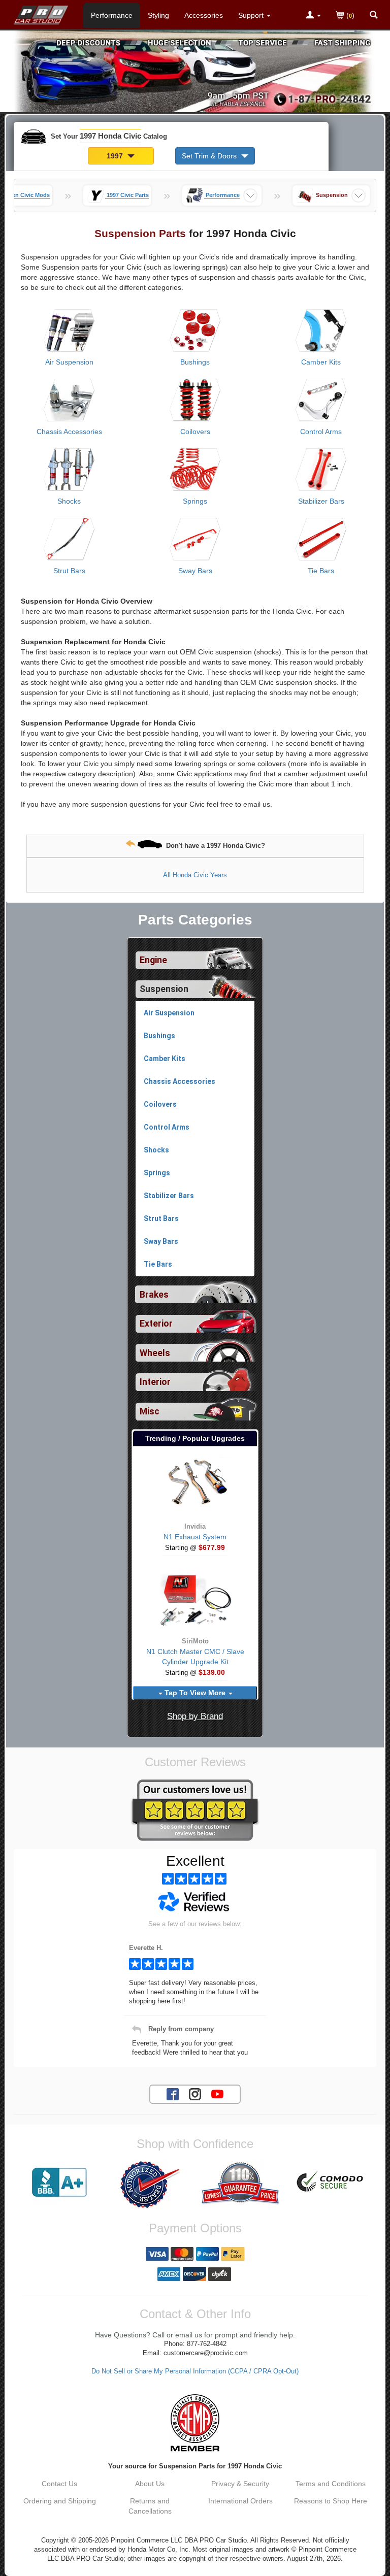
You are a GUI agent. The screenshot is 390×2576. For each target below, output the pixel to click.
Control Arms (321, 432)
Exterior (156, 1324)
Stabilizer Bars (321, 501)
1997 (116, 156)
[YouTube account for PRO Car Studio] (217, 2093)
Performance (112, 15)
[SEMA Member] (195, 2423)
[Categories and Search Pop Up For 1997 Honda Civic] (374, 16)
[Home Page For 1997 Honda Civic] (41, 13)
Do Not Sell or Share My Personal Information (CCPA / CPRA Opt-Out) (195, 2371)
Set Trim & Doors (210, 156)
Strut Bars (69, 571)
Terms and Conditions (331, 2484)
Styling (158, 15)
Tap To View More (195, 1693)
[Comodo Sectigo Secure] (331, 2183)
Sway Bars (195, 571)
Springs (195, 501)
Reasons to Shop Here (331, 2501)
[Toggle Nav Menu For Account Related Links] (313, 16)
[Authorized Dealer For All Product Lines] (150, 2185)
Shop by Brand (195, 1716)
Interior (155, 1382)
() (349, 15)
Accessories (204, 15)
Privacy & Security (240, 2484)
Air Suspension (69, 362)
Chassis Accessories (69, 432)
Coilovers (195, 432)
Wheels (155, 1353)
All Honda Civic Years (195, 875)
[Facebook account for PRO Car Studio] (173, 2093)
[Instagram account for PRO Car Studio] (195, 2093)
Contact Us (59, 2484)
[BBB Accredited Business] (59, 2183)
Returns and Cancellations (150, 2506)
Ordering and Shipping (60, 2501)
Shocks (69, 501)
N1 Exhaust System (195, 1537)
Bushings (195, 362)
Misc (150, 1411)
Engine (153, 960)
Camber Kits (321, 362)
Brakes (154, 1295)
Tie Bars (321, 571)
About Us (150, 2484)
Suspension (164, 989)
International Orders (240, 2501)
